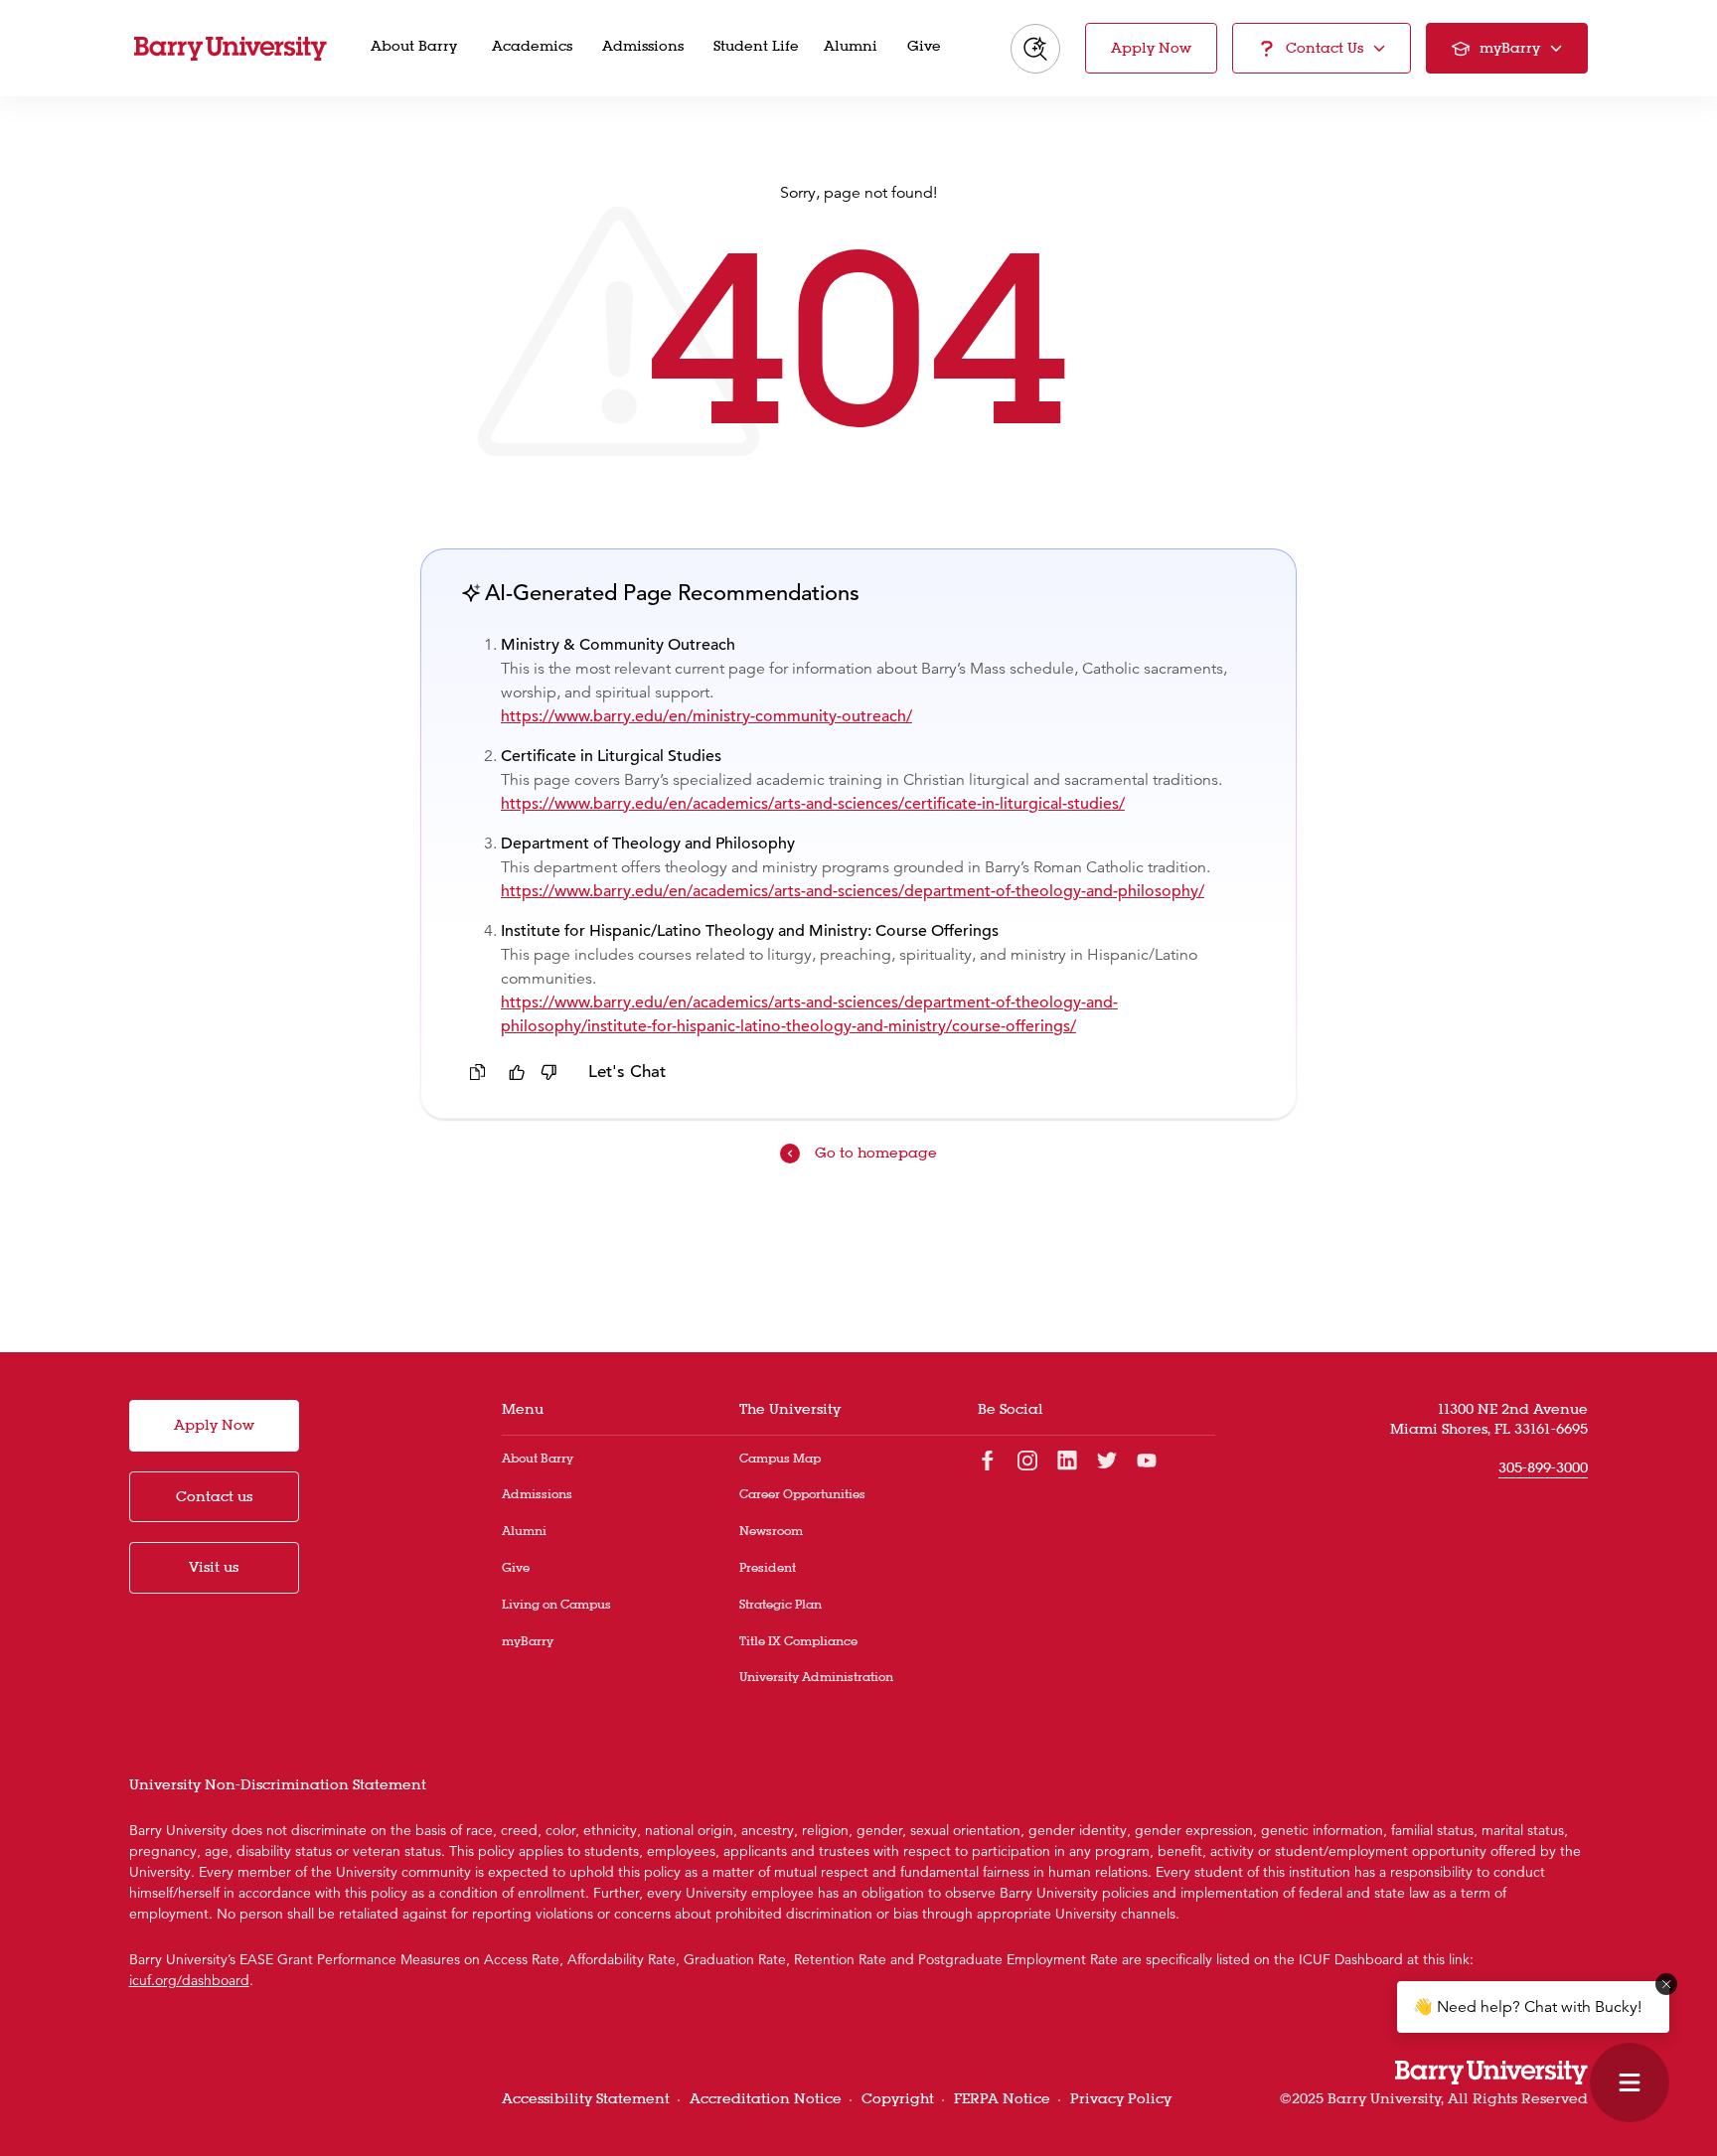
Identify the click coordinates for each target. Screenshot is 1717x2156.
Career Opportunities (802, 1494)
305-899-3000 (1543, 1467)
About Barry (538, 1458)
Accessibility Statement (586, 2098)
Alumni (524, 1531)
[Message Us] (1630, 2082)
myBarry (528, 1641)
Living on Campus (556, 1604)
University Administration (816, 1677)
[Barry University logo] (231, 49)
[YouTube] (1147, 1459)
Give (516, 1567)
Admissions (537, 1494)
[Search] (1035, 49)
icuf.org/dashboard (189, 1980)
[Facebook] (988, 1459)
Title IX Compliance (798, 1641)
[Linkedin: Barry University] (1067, 1459)
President (768, 1567)
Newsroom (771, 1531)
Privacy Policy (1121, 2098)
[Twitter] (1107, 1459)
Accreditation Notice (766, 2098)
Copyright (898, 2098)
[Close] (1666, 1984)
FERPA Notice (1002, 2098)
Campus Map (780, 1458)
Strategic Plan (780, 1604)
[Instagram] (1027, 1459)
